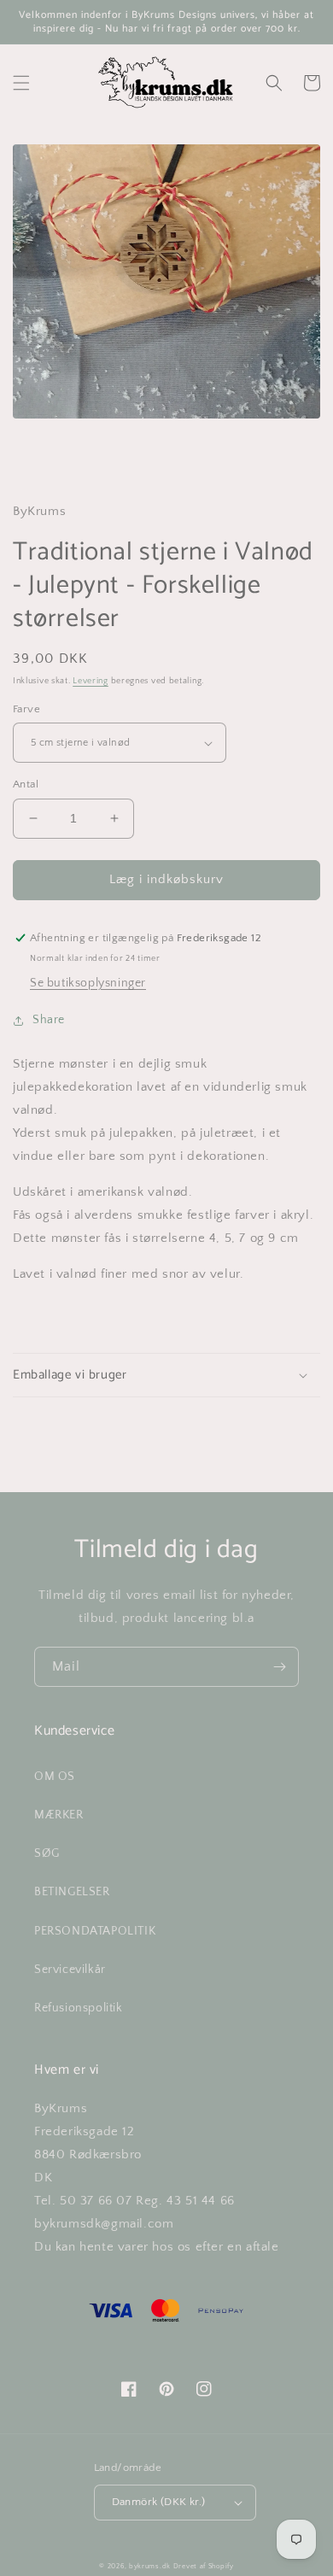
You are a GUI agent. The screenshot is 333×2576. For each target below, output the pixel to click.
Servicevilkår (70, 1970)
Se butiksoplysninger (88, 983)
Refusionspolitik (79, 2008)
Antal (26, 784)
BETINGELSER (72, 1892)
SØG (47, 1853)
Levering (91, 681)
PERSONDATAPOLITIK (95, 1931)
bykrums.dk (150, 2566)
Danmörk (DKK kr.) (159, 2502)
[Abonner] (279, 1667)
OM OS (55, 1777)
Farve (26, 709)
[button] (21, 83)
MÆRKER (59, 1815)
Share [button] (49, 1020)
